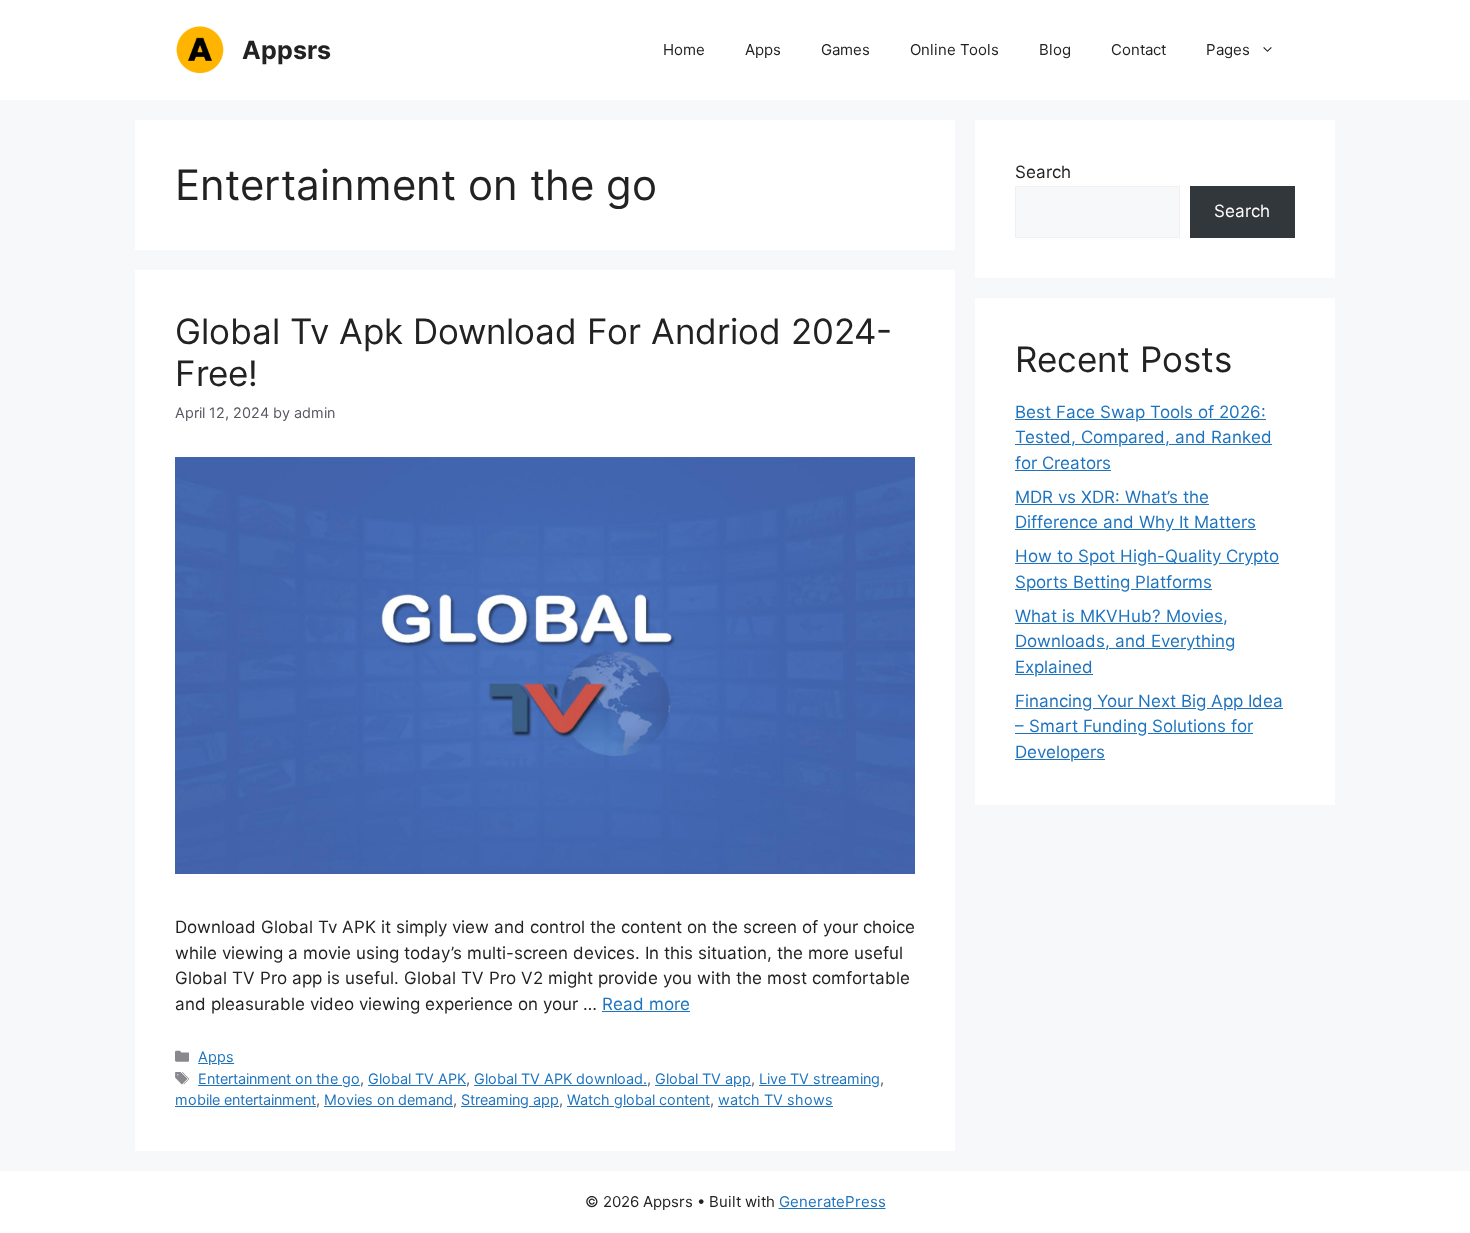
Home (684, 49)
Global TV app (703, 1078)
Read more (646, 1004)
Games (845, 49)
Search (1043, 172)
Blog (1055, 49)
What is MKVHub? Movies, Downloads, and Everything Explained (1125, 641)
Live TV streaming (819, 1078)
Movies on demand (388, 1099)
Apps (763, 49)
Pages (1228, 49)
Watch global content (638, 1099)
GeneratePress (832, 1201)
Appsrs (286, 50)
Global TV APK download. (560, 1078)
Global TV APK (417, 1078)
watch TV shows (775, 1099)
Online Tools (954, 49)
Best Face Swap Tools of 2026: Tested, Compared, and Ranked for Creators (1143, 437)
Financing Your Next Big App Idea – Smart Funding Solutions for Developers (1149, 726)
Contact (1138, 49)
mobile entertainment (245, 1099)
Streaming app (510, 1099)
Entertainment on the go (279, 1078)
